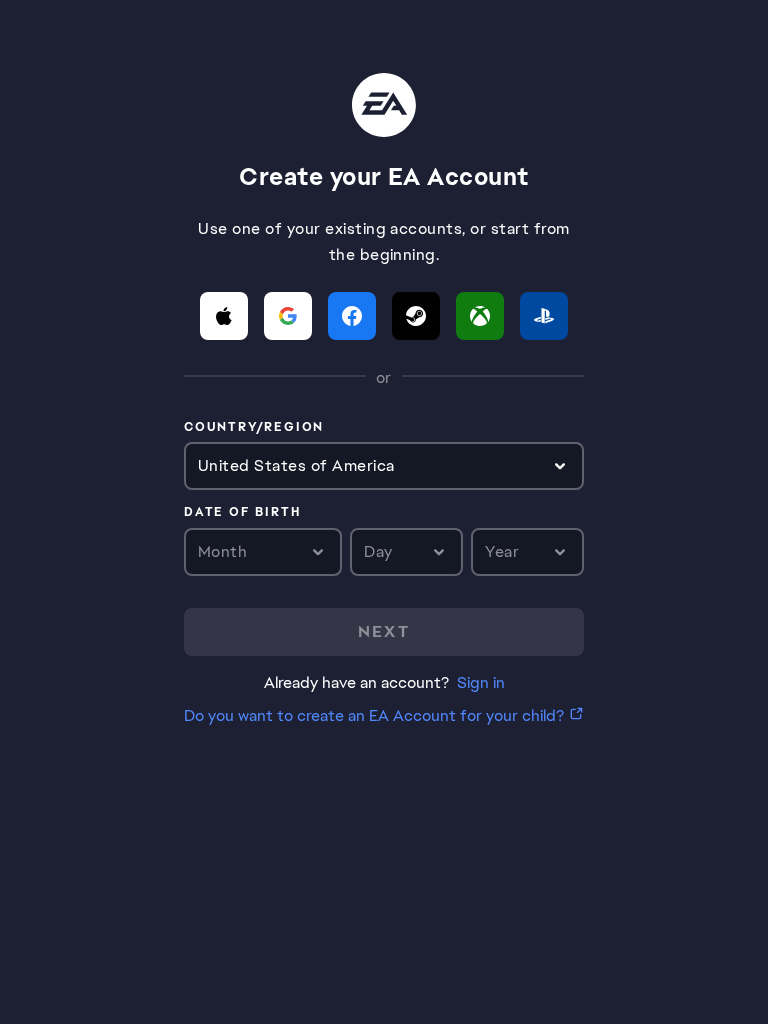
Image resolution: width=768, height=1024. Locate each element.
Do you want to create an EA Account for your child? (374, 715)
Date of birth (242, 513)
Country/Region (254, 428)
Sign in (481, 682)
